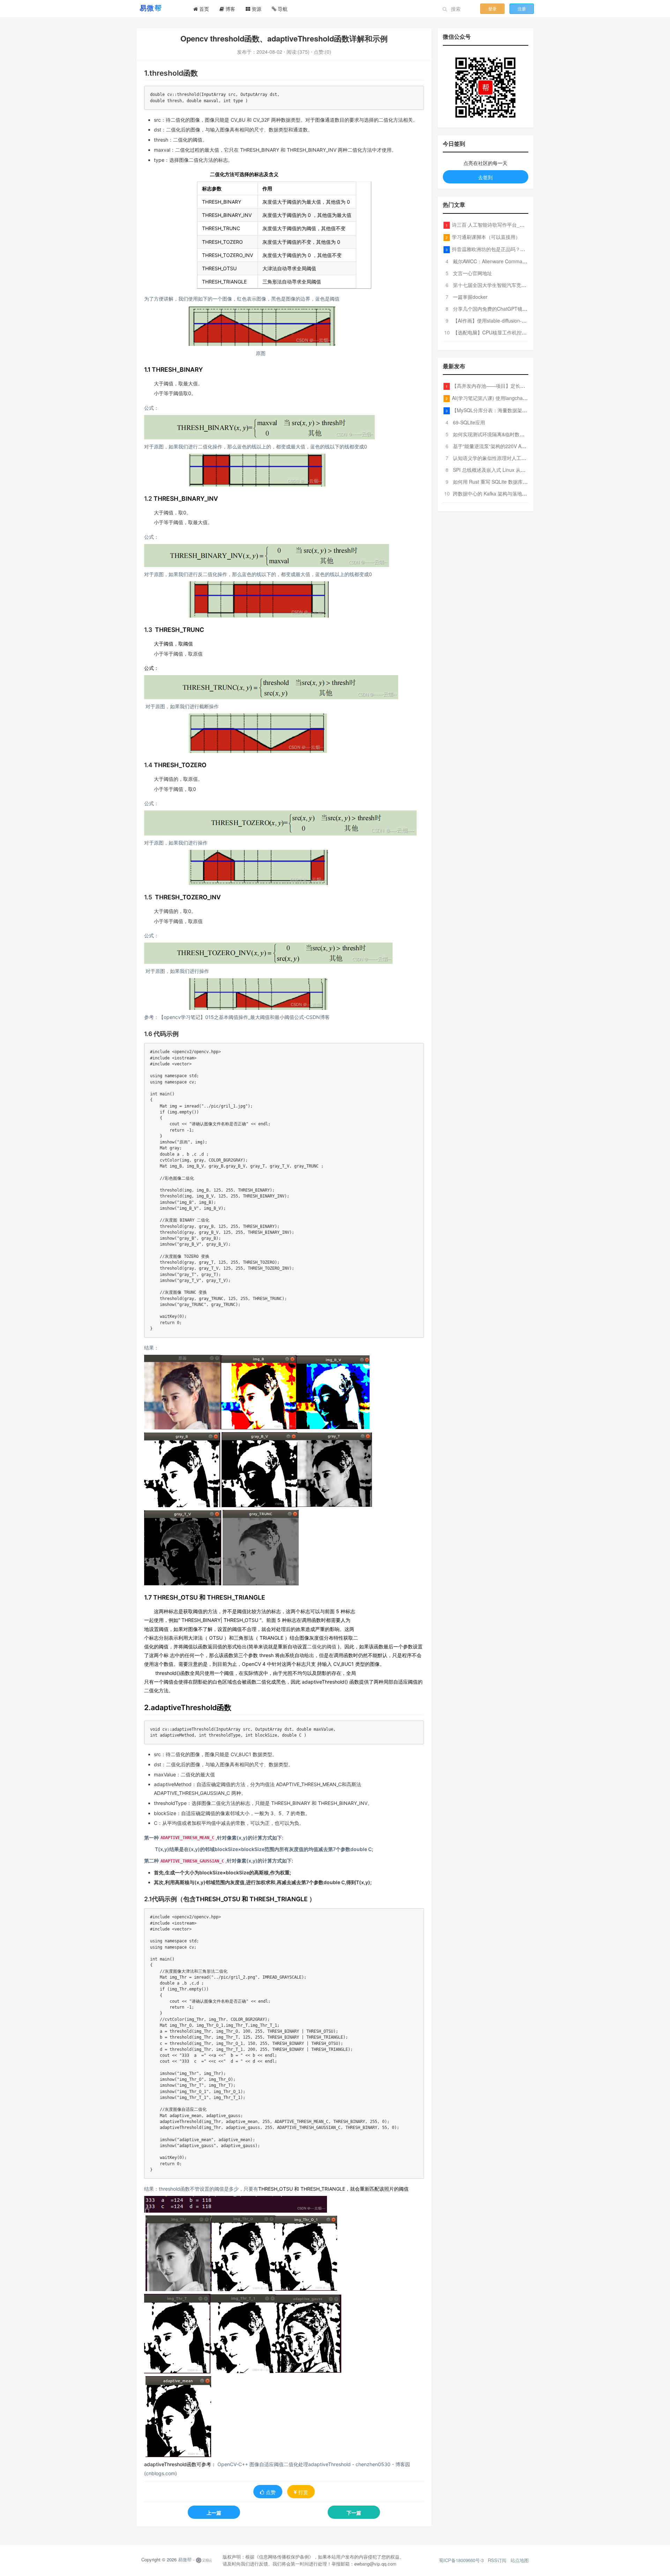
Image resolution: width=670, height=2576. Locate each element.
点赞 (271, 2492)
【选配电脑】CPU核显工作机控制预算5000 (500, 332)
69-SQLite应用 (469, 422)
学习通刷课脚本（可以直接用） (486, 237)
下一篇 (354, 2513)
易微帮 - (186, 2559)
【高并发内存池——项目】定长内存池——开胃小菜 (508, 386)
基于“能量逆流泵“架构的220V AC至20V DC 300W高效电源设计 (522, 446)
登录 (492, 9)
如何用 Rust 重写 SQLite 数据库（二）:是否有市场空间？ (515, 482)
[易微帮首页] (159, 8)
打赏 (303, 2492)
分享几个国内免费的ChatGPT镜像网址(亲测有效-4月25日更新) (521, 309)
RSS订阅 (497, 2560)
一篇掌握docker (470, 297)
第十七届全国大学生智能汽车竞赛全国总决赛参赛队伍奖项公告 (521, 285)
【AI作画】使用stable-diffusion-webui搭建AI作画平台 (511, 320)
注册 (522, 9)
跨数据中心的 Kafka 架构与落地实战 (492, 493)
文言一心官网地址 (472, 273)
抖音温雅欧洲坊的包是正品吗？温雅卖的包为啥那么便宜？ (515, 249)
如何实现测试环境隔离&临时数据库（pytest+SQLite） (512, 434)
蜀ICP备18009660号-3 (461, 2560)
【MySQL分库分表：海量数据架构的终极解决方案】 (509, 410)
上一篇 (214, 2513)
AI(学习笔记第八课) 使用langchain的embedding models (513, 398)
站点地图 (520, 2560)
